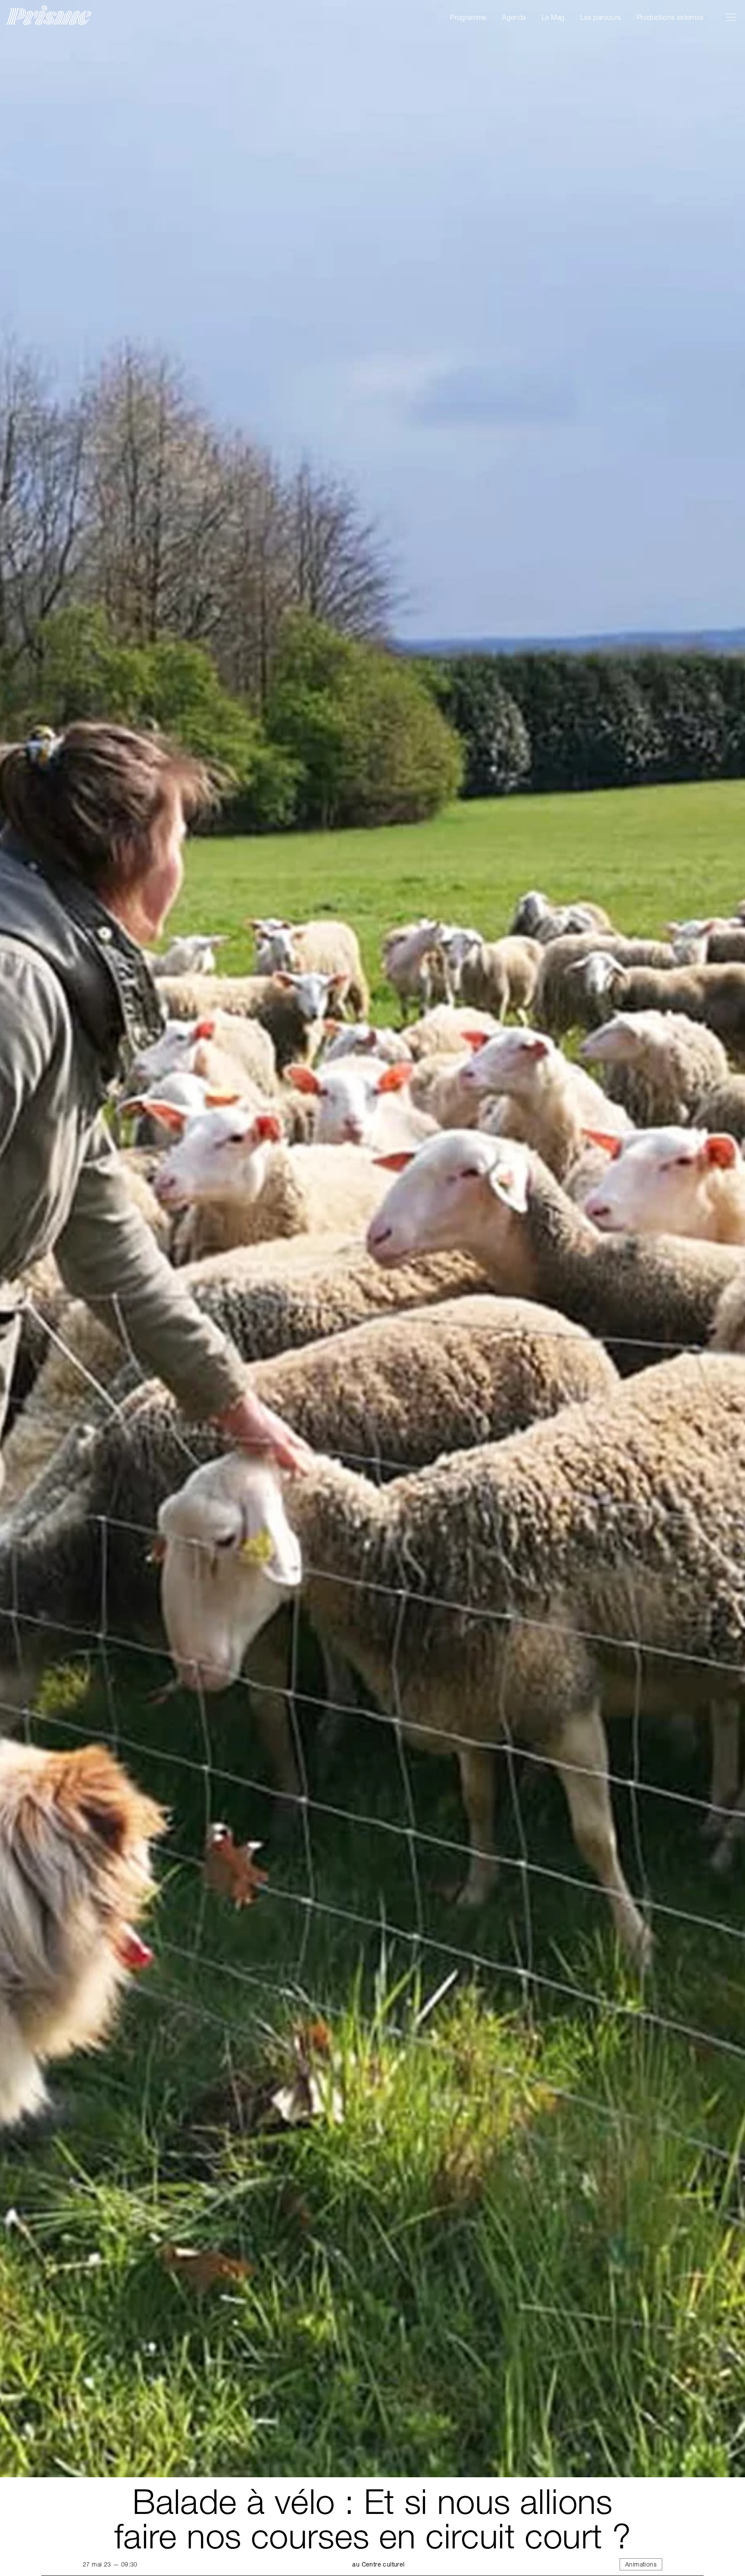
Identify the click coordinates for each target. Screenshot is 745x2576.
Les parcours (601, 17)
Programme (468, 17)
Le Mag (553, 17)
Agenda (514, 17)
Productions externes (670, 17)
